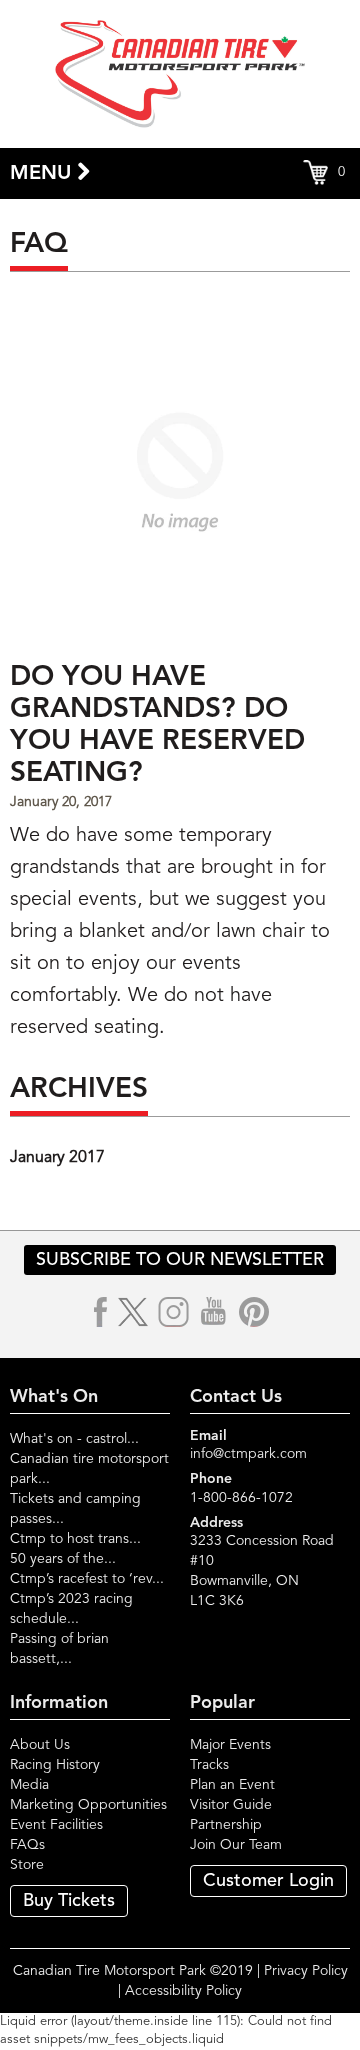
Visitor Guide (231, 1805)
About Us (40, 1745)
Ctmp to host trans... (75, 1539)
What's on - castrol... (74, 1439)
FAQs (27, 1845)
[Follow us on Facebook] (101, 1312)
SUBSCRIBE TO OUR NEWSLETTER (180, 1260)
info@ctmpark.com (248, 1454)
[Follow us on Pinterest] (254, 1312)
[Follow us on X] (133, 1312)
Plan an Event (232, 1785)
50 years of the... (63, 1559)
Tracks (209, 1765)
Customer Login (268, 1881)
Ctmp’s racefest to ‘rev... (87, 1579)
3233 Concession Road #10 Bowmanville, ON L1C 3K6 (262, 1571)
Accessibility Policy (183, 1991)
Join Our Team (236, 1845)
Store (27, 1865)
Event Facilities (56, 1825)
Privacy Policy (306, 1971)
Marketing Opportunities (88, 1805)
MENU (43, 174)
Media (29, 1785)
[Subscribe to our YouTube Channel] (214, 1312)
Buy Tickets (69, 1901)
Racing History (55, 1765)
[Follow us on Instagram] (174, 1312)
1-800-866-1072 (241, 1498)
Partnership (226, 1825)
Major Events (230, 1745)
